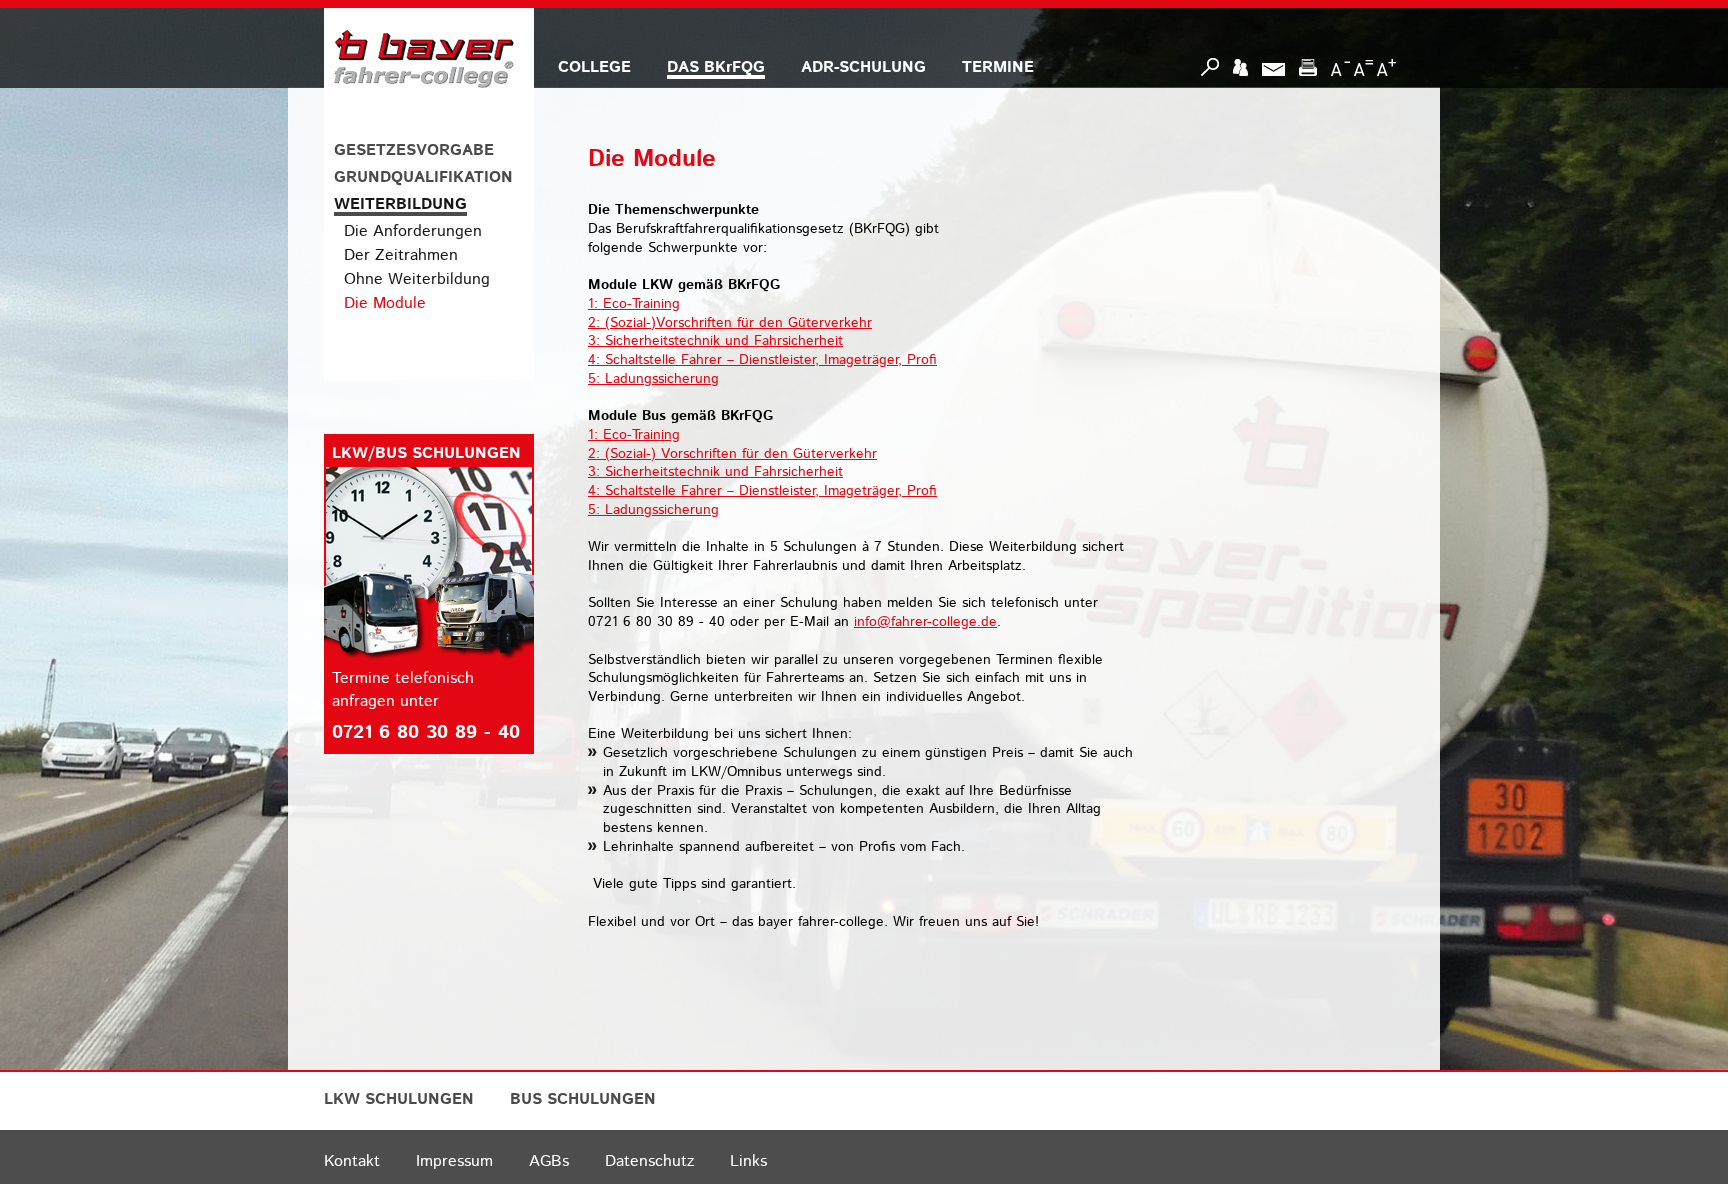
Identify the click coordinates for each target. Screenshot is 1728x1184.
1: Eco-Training (634, 304)
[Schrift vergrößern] (1386, 67)
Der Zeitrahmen (401, 255)
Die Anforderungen (413, 231)
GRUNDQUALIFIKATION (423, 177)
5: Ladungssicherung (653, 379)
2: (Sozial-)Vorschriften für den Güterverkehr (730, 323)
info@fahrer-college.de (925, 622)
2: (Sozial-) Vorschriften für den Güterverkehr (732, 454)
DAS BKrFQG (716, 67)
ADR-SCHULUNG (863, 67)
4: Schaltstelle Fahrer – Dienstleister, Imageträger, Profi (762, 360)
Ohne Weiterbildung (417, 279)
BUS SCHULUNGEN (583, 1099)
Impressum (454, 1161)
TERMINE (998, 67)
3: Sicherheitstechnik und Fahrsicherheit (715, 341)
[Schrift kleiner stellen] (1340, 67)
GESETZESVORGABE (414, 150)
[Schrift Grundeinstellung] (1363, 67)
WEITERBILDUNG (400, 204)
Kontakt (352, 1161)
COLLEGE (594, 67)
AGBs (549, 1161)
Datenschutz (649, 1161)
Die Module (385, 303)
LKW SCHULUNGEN (399, 1099)
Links (748, 1161)
